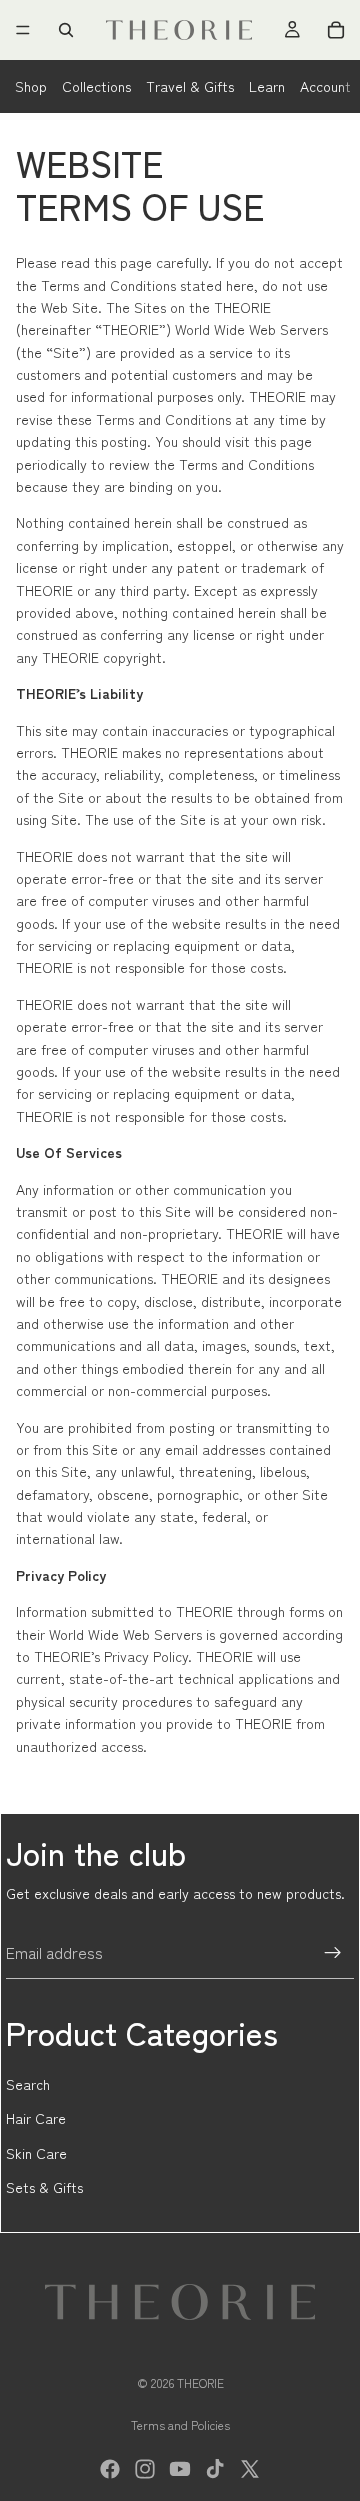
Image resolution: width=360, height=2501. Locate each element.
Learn (267, 86)
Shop (31, 86)
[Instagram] (145, 2469)
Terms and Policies (180, 2424)
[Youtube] (180, 2469)
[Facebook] (110, 2469)
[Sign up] (333, 1953)
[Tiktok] (215, 2469)
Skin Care (36, 2153)
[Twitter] (250, 2469)
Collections (96, 86)
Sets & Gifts (44, 2187)
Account (325, 86)
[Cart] (336, 30)
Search (28, 2084)
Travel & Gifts (190, 86)
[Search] (66, 30)
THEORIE (200, 2382)
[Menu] (23, 30)
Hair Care (36, 2118)
